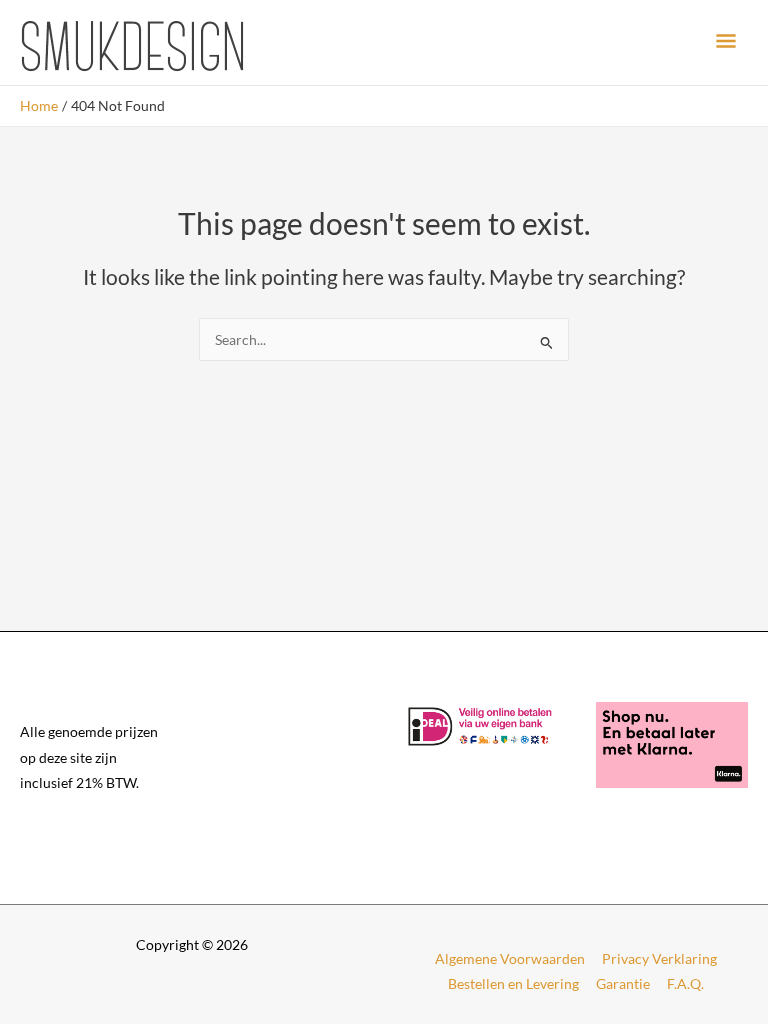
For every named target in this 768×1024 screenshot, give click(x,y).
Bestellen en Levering (513, 983)
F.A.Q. (685, 983)
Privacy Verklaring (659, 958)
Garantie (623, 983)
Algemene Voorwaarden (510, 958)
